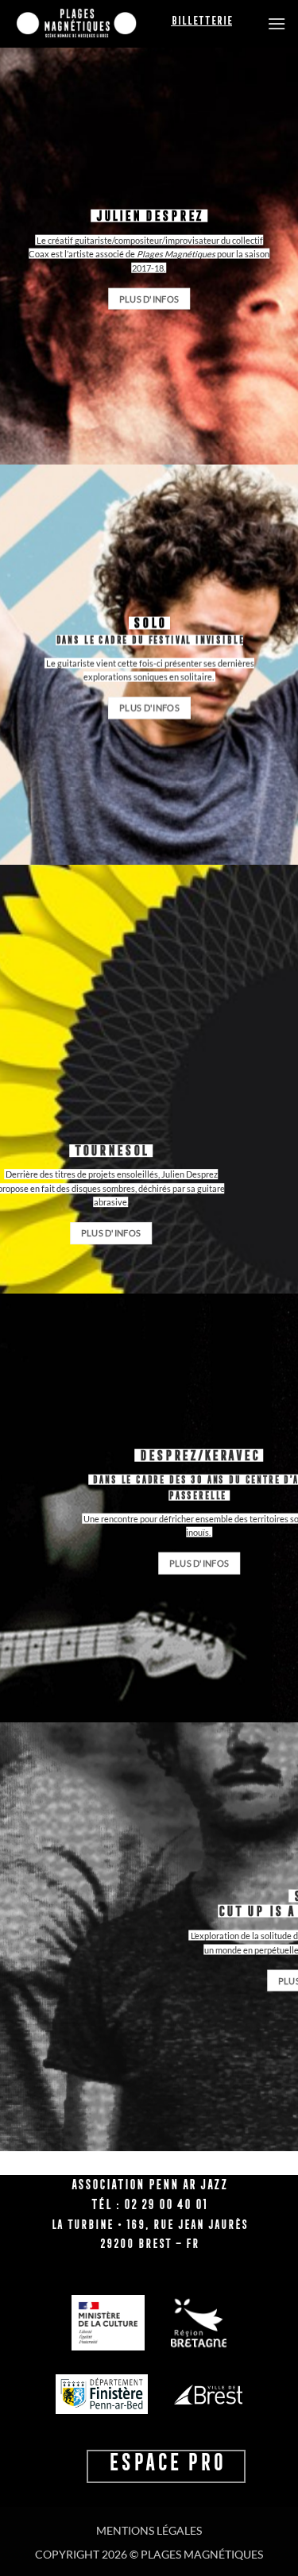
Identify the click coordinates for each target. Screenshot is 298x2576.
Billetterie (201, 21)
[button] (277, 23)
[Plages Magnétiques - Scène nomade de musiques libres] (91, 24)
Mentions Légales (149, 2530)
